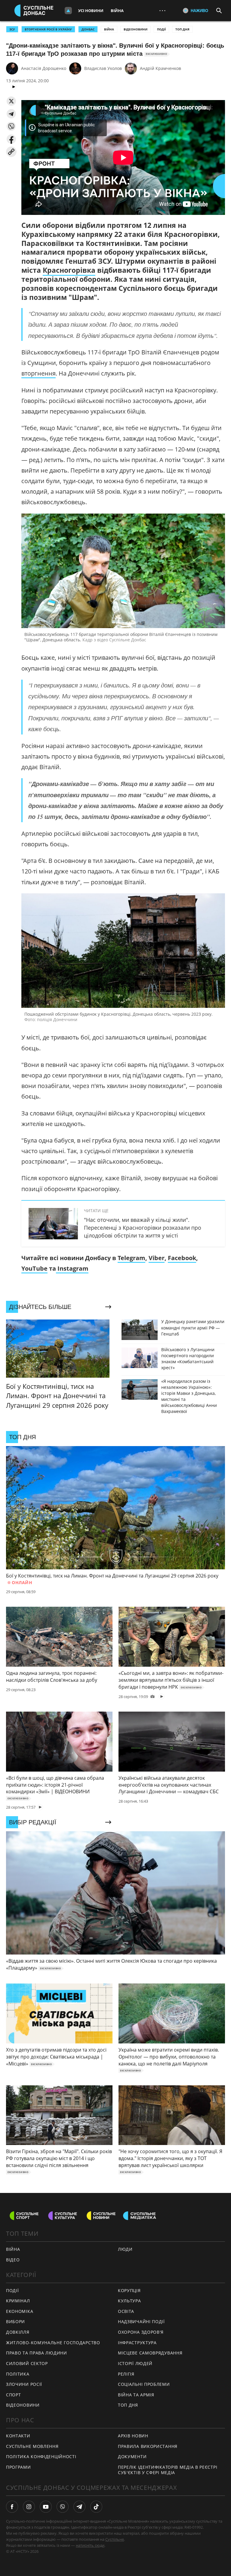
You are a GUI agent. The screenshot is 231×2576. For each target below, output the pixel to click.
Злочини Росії (24, 2384)
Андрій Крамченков (160, 68)
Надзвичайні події (141, 2321)
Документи (132, 2456)
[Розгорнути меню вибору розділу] (68, 11)
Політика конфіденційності (41, 2456)
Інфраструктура (137, 2343)
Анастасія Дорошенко (44, 68)
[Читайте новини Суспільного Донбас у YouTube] (46, 2507)
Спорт (14, 2395)
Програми (18, 2467)
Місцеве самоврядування (150, 2353)
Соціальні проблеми (144, 2384)
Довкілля (18, 2332)
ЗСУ (12, 29)
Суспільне (115, 2539)
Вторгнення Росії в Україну (48, 29)
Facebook (182, 1258)
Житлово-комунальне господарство (53, 2343)
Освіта (126, 2311)
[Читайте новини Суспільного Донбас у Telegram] (79, 2507)
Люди (125, 2249)
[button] (11, 101)
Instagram (72, 1268)
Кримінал (18, 2301)
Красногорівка (69, 270)
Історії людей (135, 2363)
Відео (13, 2260)
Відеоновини (136, 29)
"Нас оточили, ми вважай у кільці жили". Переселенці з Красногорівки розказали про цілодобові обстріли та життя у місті (143, 1228)
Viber (157, 1258)
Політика (18, 2374)
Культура (129, 2301)
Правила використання (148, 2446)
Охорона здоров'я (141, 2332)
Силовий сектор (27, 2363)
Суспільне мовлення (32, 2446)
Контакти (18, 2436)
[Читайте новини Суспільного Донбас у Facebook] (12, 2507)
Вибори (15, 2321)
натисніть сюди (90, 2545)
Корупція (129, 2290)
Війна (117, 11)
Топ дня (182, 29)
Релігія (126, 2374)
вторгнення (38, 373)
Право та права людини (37, 2353)
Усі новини (91, 11)
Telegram (131, 1258)
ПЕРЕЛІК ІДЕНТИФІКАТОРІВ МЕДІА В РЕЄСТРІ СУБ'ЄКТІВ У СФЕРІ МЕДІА (168, 2470)
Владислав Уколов (103, 68)
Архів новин (133, 2436)
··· (162, 10)
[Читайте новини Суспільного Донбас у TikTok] (96, 2507)
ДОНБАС (88, 29)
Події (161, 29)
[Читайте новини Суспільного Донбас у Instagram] (29, 2507)
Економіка (20, 2311)
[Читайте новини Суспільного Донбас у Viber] (63, 2507)
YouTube (34, 1268)
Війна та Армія (136, 2395)
